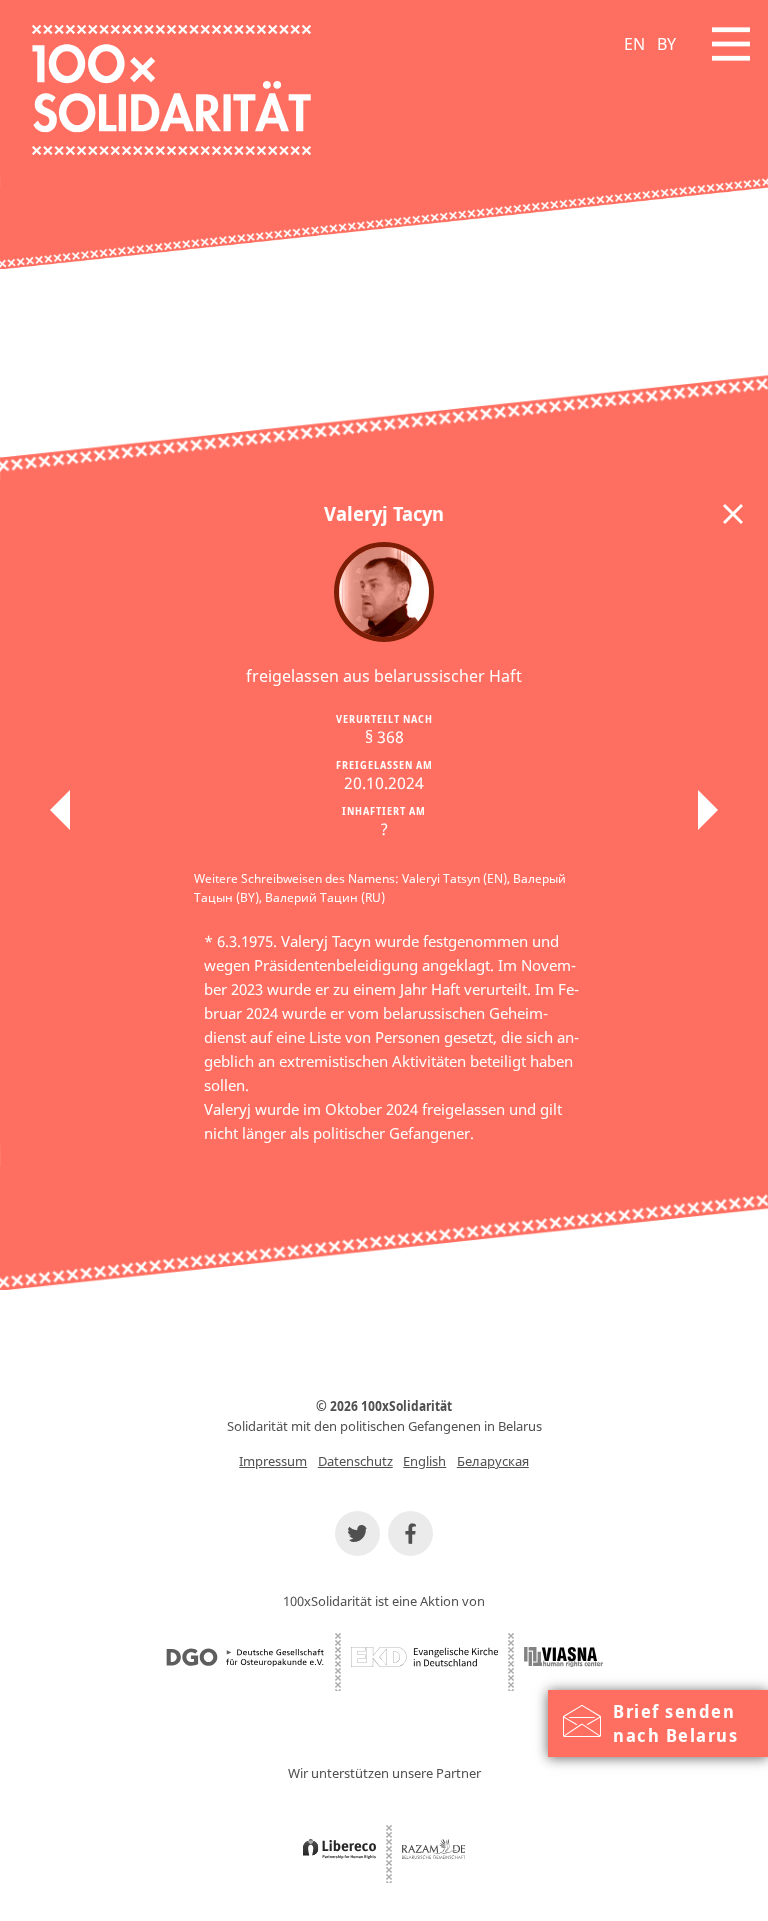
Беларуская (493, 1461)
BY (666, 44)
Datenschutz (355, 1461)
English (424, 1461)
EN (634, 44)
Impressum (273, 1461)
